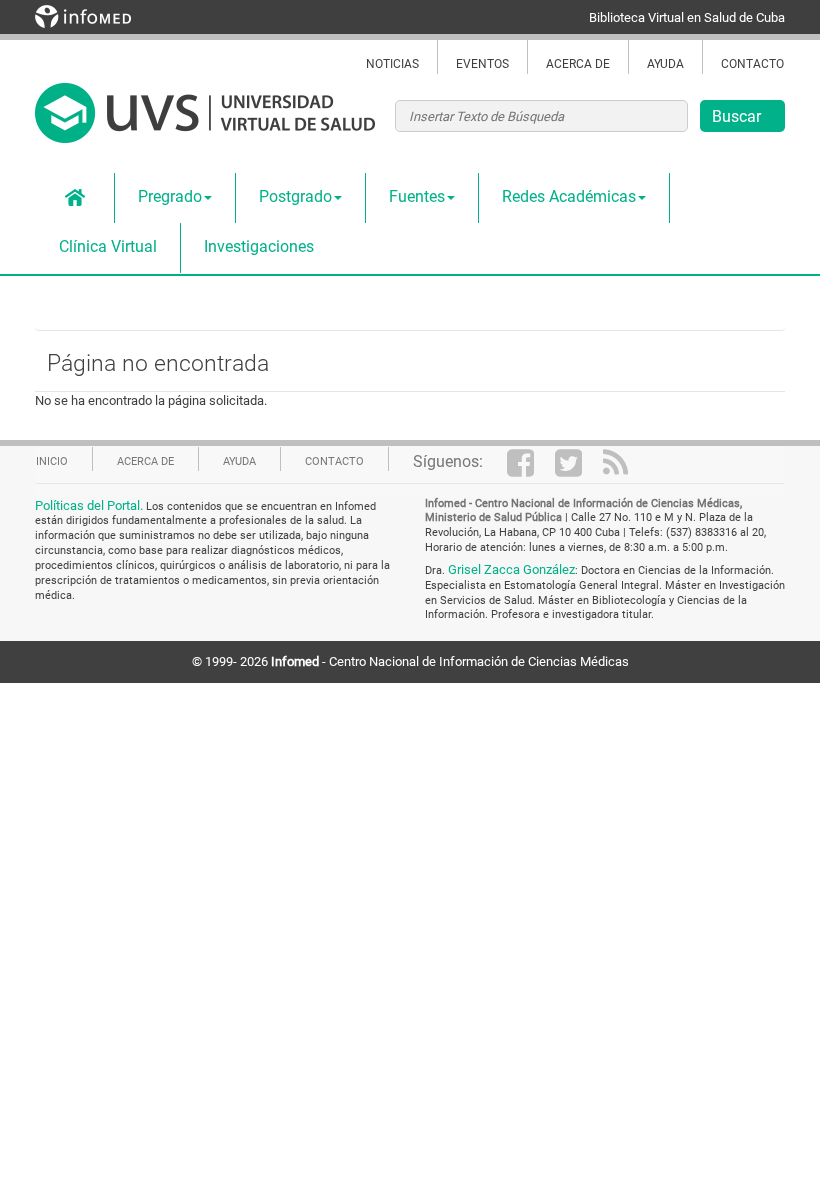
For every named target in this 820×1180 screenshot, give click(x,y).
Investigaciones (259, 246)
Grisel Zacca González (511, 569)
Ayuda (665, 64)
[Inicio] (205, 123)
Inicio (75, 198)
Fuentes (417, 196)
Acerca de (578, 64)
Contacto (752, 64)
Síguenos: (448, 461)
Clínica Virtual (108, 246)
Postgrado (295, 196)
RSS (627, 462)
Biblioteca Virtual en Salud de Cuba (687, 17)
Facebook (531, 462)
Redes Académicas (569, 196)
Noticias (392, 64)
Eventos (482, 64)
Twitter (579, 462)
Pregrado (170, 196)
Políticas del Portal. (90, 505)
